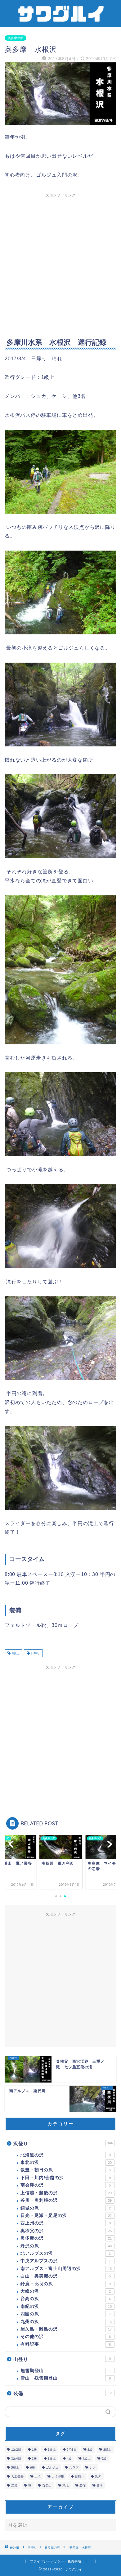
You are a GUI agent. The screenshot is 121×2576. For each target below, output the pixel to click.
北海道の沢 (66, 2155)
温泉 (14, 2486)
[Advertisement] (60, 261)
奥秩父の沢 (66, 2231)
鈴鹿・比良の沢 (66, 2284)
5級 (104, 2459)
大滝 (38, 2477)
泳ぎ (98, 2477)
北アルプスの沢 (66, 2253)
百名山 (47, 2486)
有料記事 (66, 2344)
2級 (90, 2450)
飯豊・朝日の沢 (66, 2170)
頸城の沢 (66, 2208)
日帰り (35, 1653)
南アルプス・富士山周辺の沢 (66, 2269)
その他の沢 (66, 2337)
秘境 (65, 2486)
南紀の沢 (66, 2306)
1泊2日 (16, 2450)
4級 (69, 2459)
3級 (34, 2459)
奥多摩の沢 (16, 38)
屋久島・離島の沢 (66, 2329)
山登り (62, 2359)
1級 (34, 2450)
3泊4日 (16, 2459)
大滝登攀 (58, 2477)
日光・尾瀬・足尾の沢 (66, 2216)
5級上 (15, 2468)
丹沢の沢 (66, 2246)
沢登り (63, 2144)
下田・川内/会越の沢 (66, 2178)
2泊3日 (72, 2450)
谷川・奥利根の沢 (66, 2200)
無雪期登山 (66, 2371)
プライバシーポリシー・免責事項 (56, 2561)
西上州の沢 (66, 2223)
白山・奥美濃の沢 (66, 2276)
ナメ (92, 2468)
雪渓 (100, 2486)
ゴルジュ (52, 2468)
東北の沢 (66, 2162)
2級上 (107, 2450)
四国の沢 (66, 2314)
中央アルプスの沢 (66, 2261)
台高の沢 (66, 2299)
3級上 (52, 2459)
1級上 (15, 1653)
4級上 (87, 2459)
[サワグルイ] (61, 21)
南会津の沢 (66, 2185)
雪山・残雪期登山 (66, 2378)
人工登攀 (17, 2477)
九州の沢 (66, 2322)
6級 (33, 2468)
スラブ (74, 2468)
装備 (63, 2393)
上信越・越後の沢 (66, 2193)
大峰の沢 (66, 2291)
